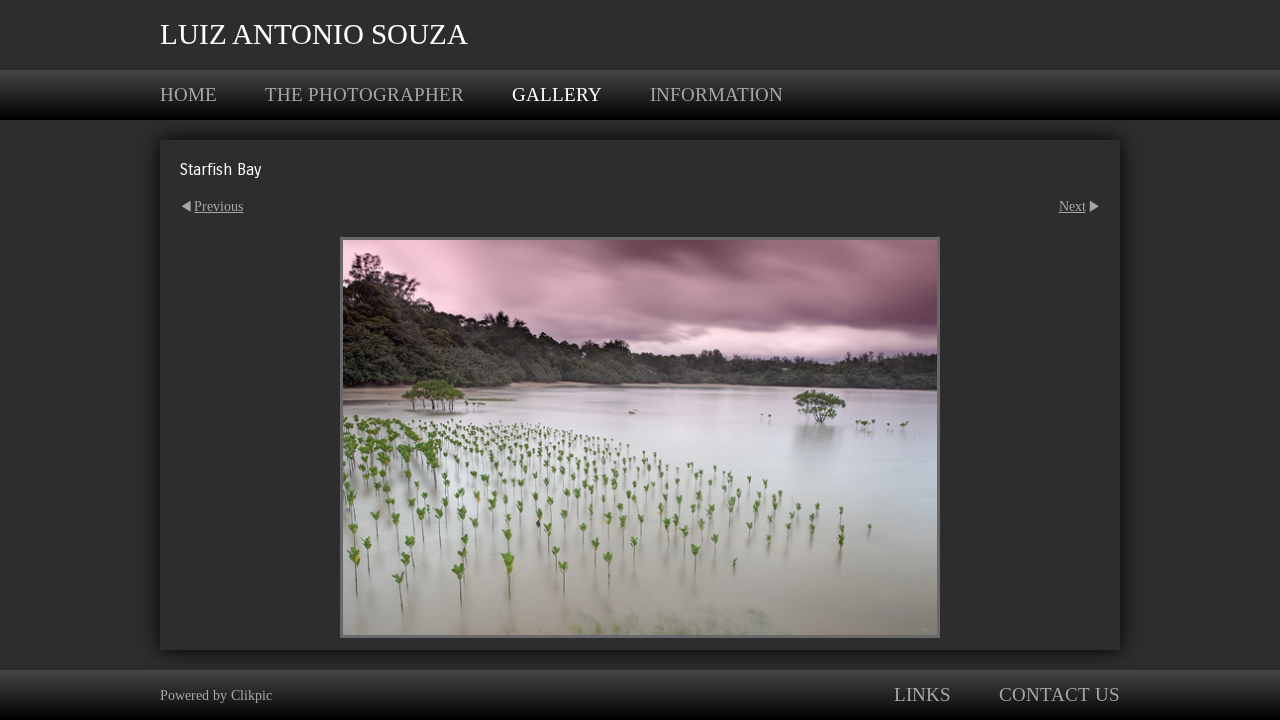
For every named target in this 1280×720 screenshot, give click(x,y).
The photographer (364, 94)
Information (716, 94)
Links (922, 694)
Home (188, 94)
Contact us (1059, 694)
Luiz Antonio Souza (314, 34)
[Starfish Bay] (640, 437)
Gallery (557, 94)
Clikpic (251, 695)
